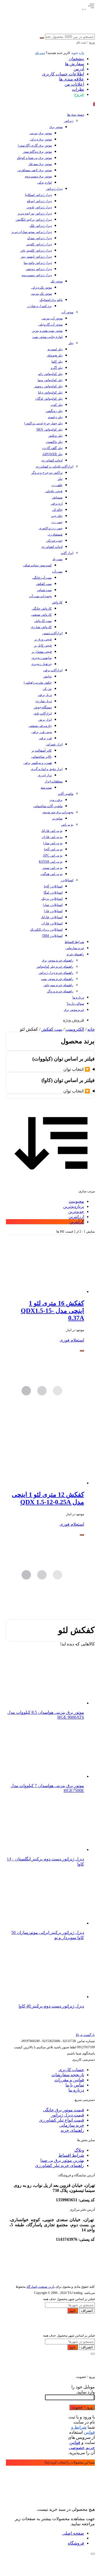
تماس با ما (75, 2085)
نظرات (78, 89)
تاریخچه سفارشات (68, 2075)
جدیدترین (76, 1212)
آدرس (79, 69)
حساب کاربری (71, 2070)
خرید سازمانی (72, 2125)
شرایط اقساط (71, 2155)
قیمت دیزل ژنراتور (67, 2115)
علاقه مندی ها (72, 79)
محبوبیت (76, 1201)
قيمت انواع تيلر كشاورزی (62, 2120)
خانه (91, 1029)
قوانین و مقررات (69, 2080)
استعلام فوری (72, 1340)
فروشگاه (76, 2543)
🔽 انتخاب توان (77, 1069)
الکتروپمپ (75, 1029)
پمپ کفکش (52, 1029)
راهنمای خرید (72, 2130)
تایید (73, 2311)
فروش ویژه (74, 1020)
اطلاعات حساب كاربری (63, 74)
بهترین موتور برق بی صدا (62, 2160)
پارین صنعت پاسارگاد (41, 2287)
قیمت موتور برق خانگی (63, 2110)
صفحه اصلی (73, 2533)
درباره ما (76, 2090)
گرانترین (77, 1222)
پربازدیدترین (74, 1206)
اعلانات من (74, 84)
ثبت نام (40, 53)
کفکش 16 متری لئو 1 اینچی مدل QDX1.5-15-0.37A (52, 1311)
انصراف (87, 2311)
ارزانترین (76, 1217)
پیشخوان (76, 59)
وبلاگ (79, 2150)
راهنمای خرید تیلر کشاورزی (60, 2165)
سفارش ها (75, 64)
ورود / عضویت (82, 2407)
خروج (79, 94)
